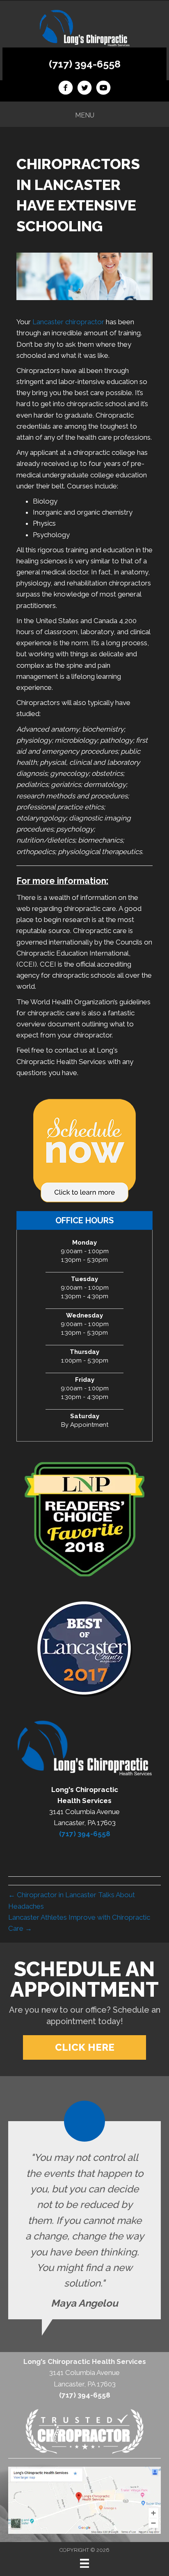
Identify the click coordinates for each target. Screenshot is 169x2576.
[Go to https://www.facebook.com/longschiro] (66, 89)
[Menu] (84, 2563)
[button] (84, 2047)
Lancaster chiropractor (68, 322)
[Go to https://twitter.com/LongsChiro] (84, 89)
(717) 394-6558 (85, 64)
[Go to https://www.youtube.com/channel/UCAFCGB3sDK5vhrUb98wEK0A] (103, 89)
